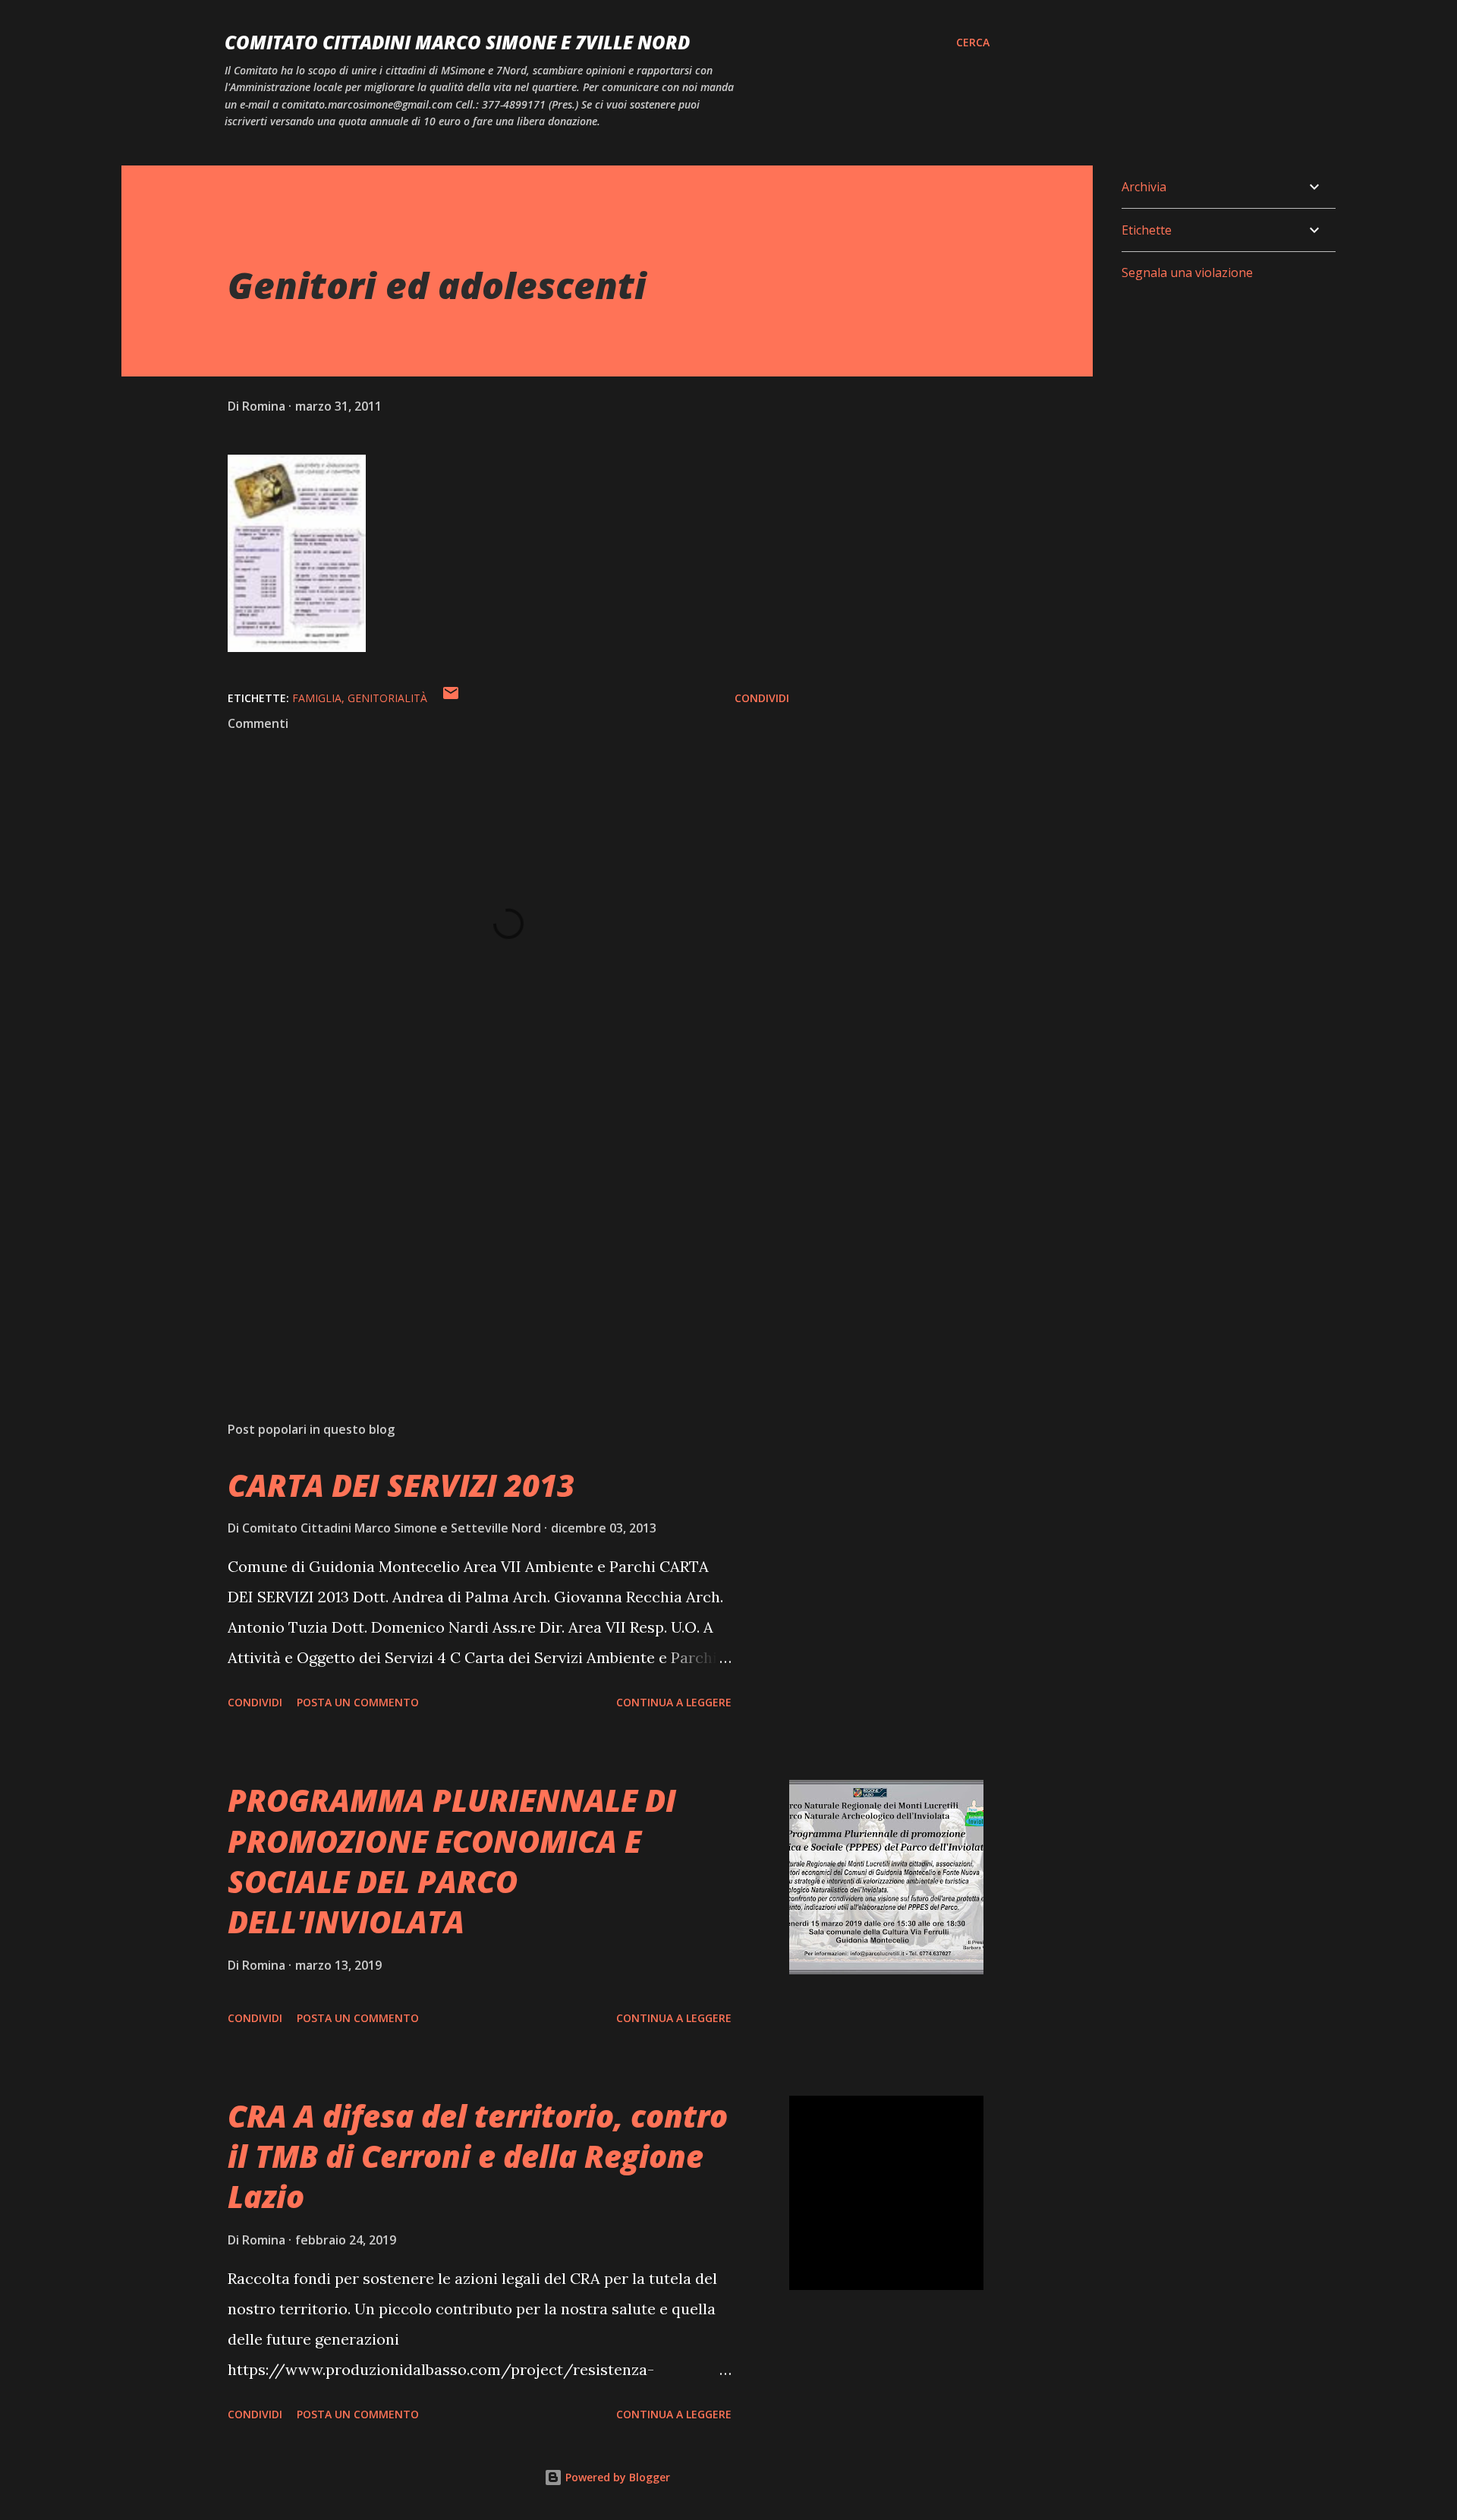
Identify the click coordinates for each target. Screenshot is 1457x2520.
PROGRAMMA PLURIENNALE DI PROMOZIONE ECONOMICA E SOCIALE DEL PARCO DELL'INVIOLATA (452, 1861)
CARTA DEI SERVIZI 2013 (401, 1485)
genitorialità (387, 698)
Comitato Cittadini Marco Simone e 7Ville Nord (457, 42)
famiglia (317, 698)
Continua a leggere (674, 1702)
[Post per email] (451, 698)
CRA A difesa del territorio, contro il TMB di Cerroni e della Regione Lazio (478, 2156)
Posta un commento (358, 1702)
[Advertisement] (484, 1232)
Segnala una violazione (1187, 272)
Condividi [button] (762, 698)
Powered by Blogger (616, 2477)
